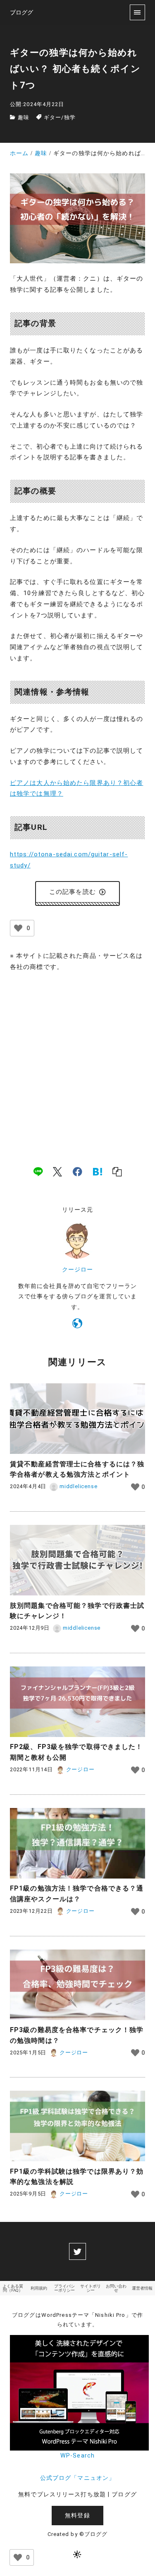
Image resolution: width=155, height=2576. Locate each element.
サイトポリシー (91, 2288)
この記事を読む (73, 892)
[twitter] (77, 2251)
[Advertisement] (77, 1060)
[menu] (137, 12)
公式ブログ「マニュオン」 (77, 2478)
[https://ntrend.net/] (77, 1325)
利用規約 (39, 2288)
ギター (52, 117)
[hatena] (98, 1171)
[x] (57, 1171)
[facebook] (77, 1171)
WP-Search (77, 2456)
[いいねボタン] (18, 928)
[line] (38, 1171)
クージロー (78, 1270)
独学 (70, 117)
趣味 (24, 117)
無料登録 (77, 2516)
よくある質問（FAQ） (13, 2288)
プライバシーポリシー (64, 2288)
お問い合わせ (116, 2288)
